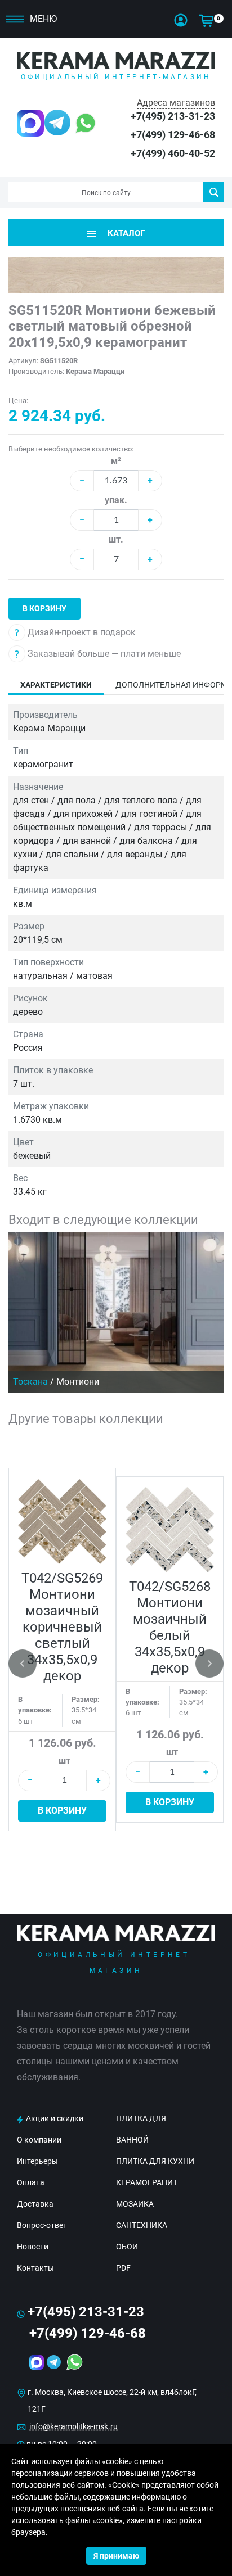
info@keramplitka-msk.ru (73, 2426)
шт (64, 1761)
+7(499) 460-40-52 (173, 153)
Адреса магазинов (176, 103)
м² (116, 461)
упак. (116, 500)
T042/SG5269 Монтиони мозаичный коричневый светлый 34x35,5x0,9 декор (62, 1627)
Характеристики (56, 685)
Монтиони (78, 1382)
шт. (116, 539)
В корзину (44, 608)
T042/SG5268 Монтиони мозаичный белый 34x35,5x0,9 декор (170, 1627)
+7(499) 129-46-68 (173, 135)
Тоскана (30, 1382)
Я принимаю (116, 2556)
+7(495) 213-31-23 (173, 116)
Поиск (213, 192)
